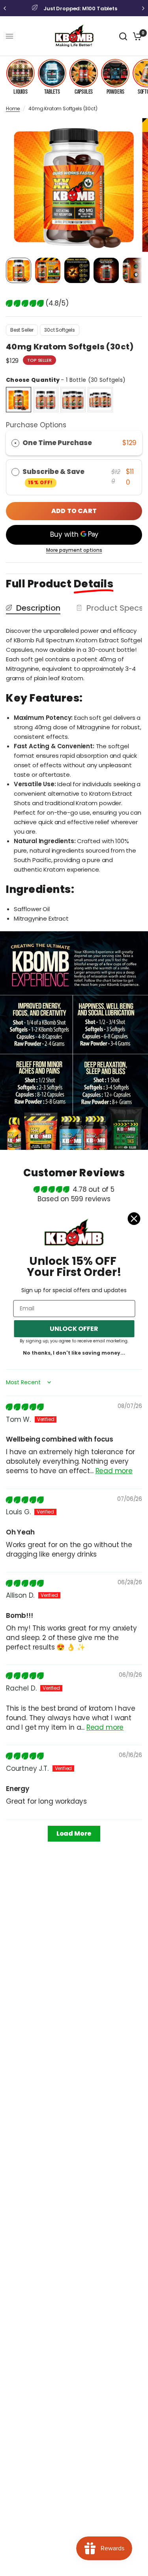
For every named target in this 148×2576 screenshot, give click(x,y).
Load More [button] (74, 1833)
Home (13, 109)
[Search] (123, 36)
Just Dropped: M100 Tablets (80, 8)
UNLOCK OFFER (74, 1329)
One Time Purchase (57, 443)
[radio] (19, 400)
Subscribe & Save (54, 476)
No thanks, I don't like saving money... (74, 1353)
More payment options (74, 550)
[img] (25, 1407)
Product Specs (115, 608)
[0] (136, 36)
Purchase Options (36, 425)
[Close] (134, 1219)
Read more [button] (114, 1471)
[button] (26, 303)
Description (38, 608)
